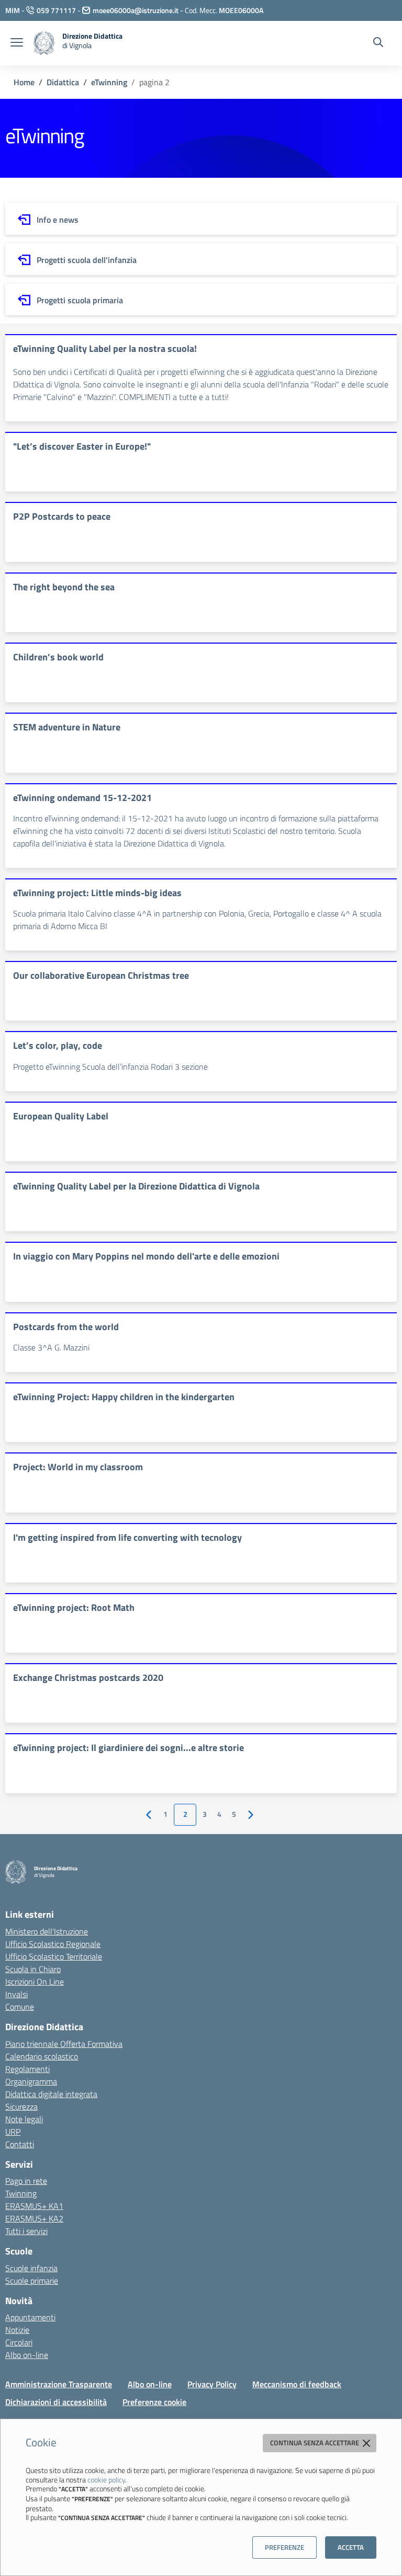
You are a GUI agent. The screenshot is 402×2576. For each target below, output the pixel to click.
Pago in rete (26, 2181)
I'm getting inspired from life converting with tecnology (127, 1537)
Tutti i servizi (26, 2231)
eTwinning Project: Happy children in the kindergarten (124, 1397)
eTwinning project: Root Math (74, 1607)
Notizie (17, 2330)
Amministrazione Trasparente (59, 2384)
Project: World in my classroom (78, 1467)
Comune (20, 2007)
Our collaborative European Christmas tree (101, 975)
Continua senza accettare (315, 2443)
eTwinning (109, 82)
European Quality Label (61, 1116)
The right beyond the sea (64, 587)
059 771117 (56, 10)
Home (24, 82)
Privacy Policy (212, 2384)
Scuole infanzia (31, 2268)
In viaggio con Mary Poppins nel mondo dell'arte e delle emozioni (146, 1256)
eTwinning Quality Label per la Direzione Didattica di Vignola (136, 1186)
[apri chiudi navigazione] (17, 43)
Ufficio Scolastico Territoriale (54, 1956)
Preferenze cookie (154, 2402)
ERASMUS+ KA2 (34, 2218)
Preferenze (284, 2547)
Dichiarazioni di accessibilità (56, 2402)
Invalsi (16, 1994)
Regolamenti (27, 2069)
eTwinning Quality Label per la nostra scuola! (105, 348)
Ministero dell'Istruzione (47, 1931)
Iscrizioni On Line (35, 1982)
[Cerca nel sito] (378, 43)
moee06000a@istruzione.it (136, 10)
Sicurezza (21, 2106)
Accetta (351, 2547)
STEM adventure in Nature (67, 727)
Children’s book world (58, 657)
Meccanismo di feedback (297, 2384)
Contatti (20, 2144)
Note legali (24, 2119)
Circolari (19, 2342)
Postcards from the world (66, 1327)
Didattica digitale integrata (51, 2094)
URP (13, 2132)
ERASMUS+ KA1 (34, 2206)
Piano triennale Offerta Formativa (64, 2044)
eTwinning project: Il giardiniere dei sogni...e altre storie (129, 1748)
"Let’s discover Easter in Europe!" (82, 446)
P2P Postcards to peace (62, 516)
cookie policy (106, 2480)
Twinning (21, 2193)
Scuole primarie (32, 2281)
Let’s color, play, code (58, 1045)
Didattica (63, 82)
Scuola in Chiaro (33, 1969)
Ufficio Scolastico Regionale (53, 1944)
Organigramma (31, 2081)
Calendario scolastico (42, 2056)
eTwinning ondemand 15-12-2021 (82, 798)
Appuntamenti (30, 2317)
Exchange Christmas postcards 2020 (88, 1678)
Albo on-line (27, 2355)
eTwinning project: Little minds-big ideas (97, 893)
